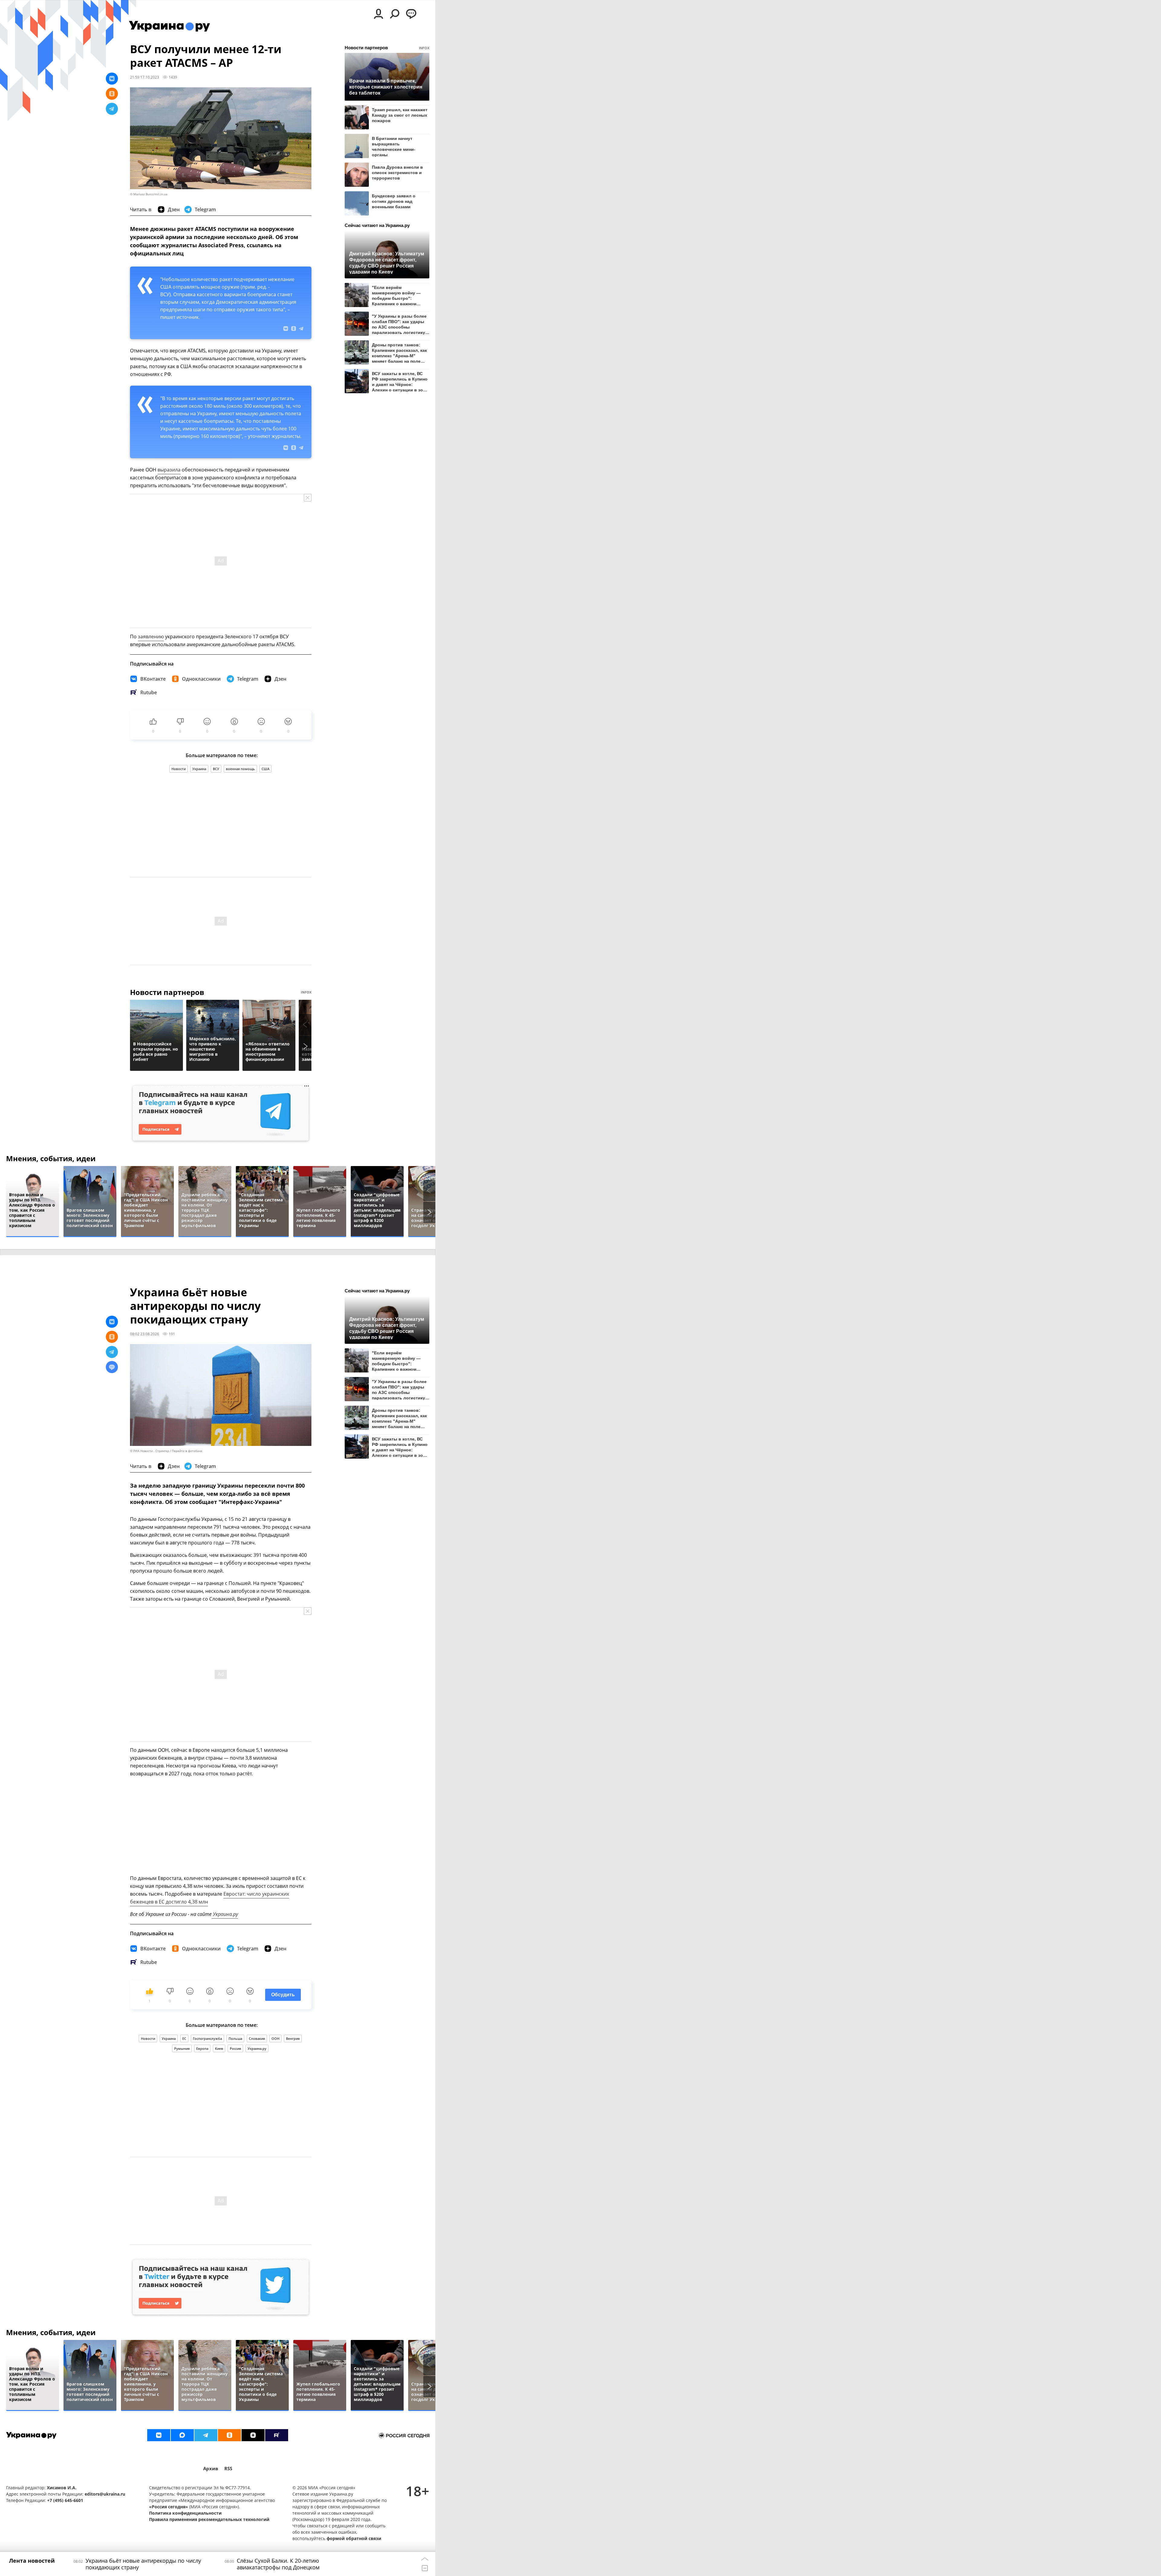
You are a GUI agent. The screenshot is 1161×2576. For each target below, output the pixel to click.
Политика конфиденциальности (185, 2513)
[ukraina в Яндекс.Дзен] (253, 2435)
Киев (219, 2048)
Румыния (182, 2048)
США (265, 769)
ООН (275, 2038)
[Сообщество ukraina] (182, 2435)
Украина (199, 769)
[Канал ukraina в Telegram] (206, 2435)
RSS (228, 2469)
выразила (169, 470)
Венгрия (293, 2038)
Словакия (257, 2038)
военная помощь (240, 769)
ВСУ (216, 769)
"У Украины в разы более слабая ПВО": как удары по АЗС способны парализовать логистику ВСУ (399, 324)
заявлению (151, 637)
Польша (235, 2038)
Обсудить (283, 1995)
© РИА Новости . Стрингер (150, 1451)
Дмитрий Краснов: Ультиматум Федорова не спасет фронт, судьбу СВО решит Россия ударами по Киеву (387, 262)
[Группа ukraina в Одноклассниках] (229, 2435)
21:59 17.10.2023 (145, 77)
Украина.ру (225, 1914)
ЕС (184, 2038)
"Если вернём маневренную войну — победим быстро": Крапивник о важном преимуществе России (396, 295)
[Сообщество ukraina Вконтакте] (159, 2435)
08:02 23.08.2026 (145, 1334)
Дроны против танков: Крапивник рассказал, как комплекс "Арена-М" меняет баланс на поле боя (399, 353)
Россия (235, 2048)
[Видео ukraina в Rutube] (277, 2435)
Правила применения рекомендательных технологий (209, 2519)
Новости (179, 769)
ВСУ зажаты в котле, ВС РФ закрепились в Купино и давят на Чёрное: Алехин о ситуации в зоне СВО (400, 382)
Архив (211, 2469)
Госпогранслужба (207, 2038)
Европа (202, 2048)
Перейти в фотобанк (187, 1451)
